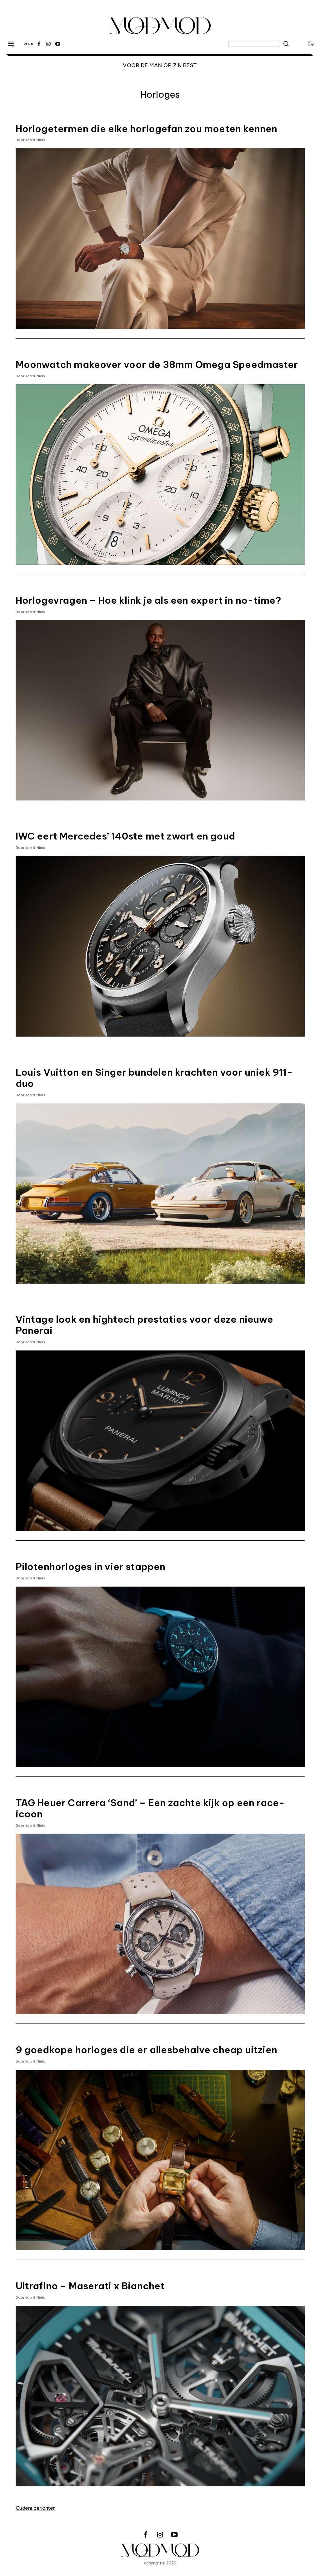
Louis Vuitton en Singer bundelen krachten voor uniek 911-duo (154, 1078)
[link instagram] (48, 44)
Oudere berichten (36, 2508)
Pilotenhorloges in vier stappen (91, 1567)
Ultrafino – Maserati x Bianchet (90, 2286)
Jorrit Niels (35, 140)
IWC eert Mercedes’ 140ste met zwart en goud (125, 836)
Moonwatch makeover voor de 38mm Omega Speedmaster (157, 364)
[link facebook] (39, 44)
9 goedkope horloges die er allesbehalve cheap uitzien (147, 2050)
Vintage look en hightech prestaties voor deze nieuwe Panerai (144, 1325)
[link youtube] (58, 44)
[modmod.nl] (160, 2550)
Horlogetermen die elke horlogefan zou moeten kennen (147, 129)
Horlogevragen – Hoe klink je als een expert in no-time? (149, 600)
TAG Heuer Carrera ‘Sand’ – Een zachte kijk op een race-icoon (150, 1808)
